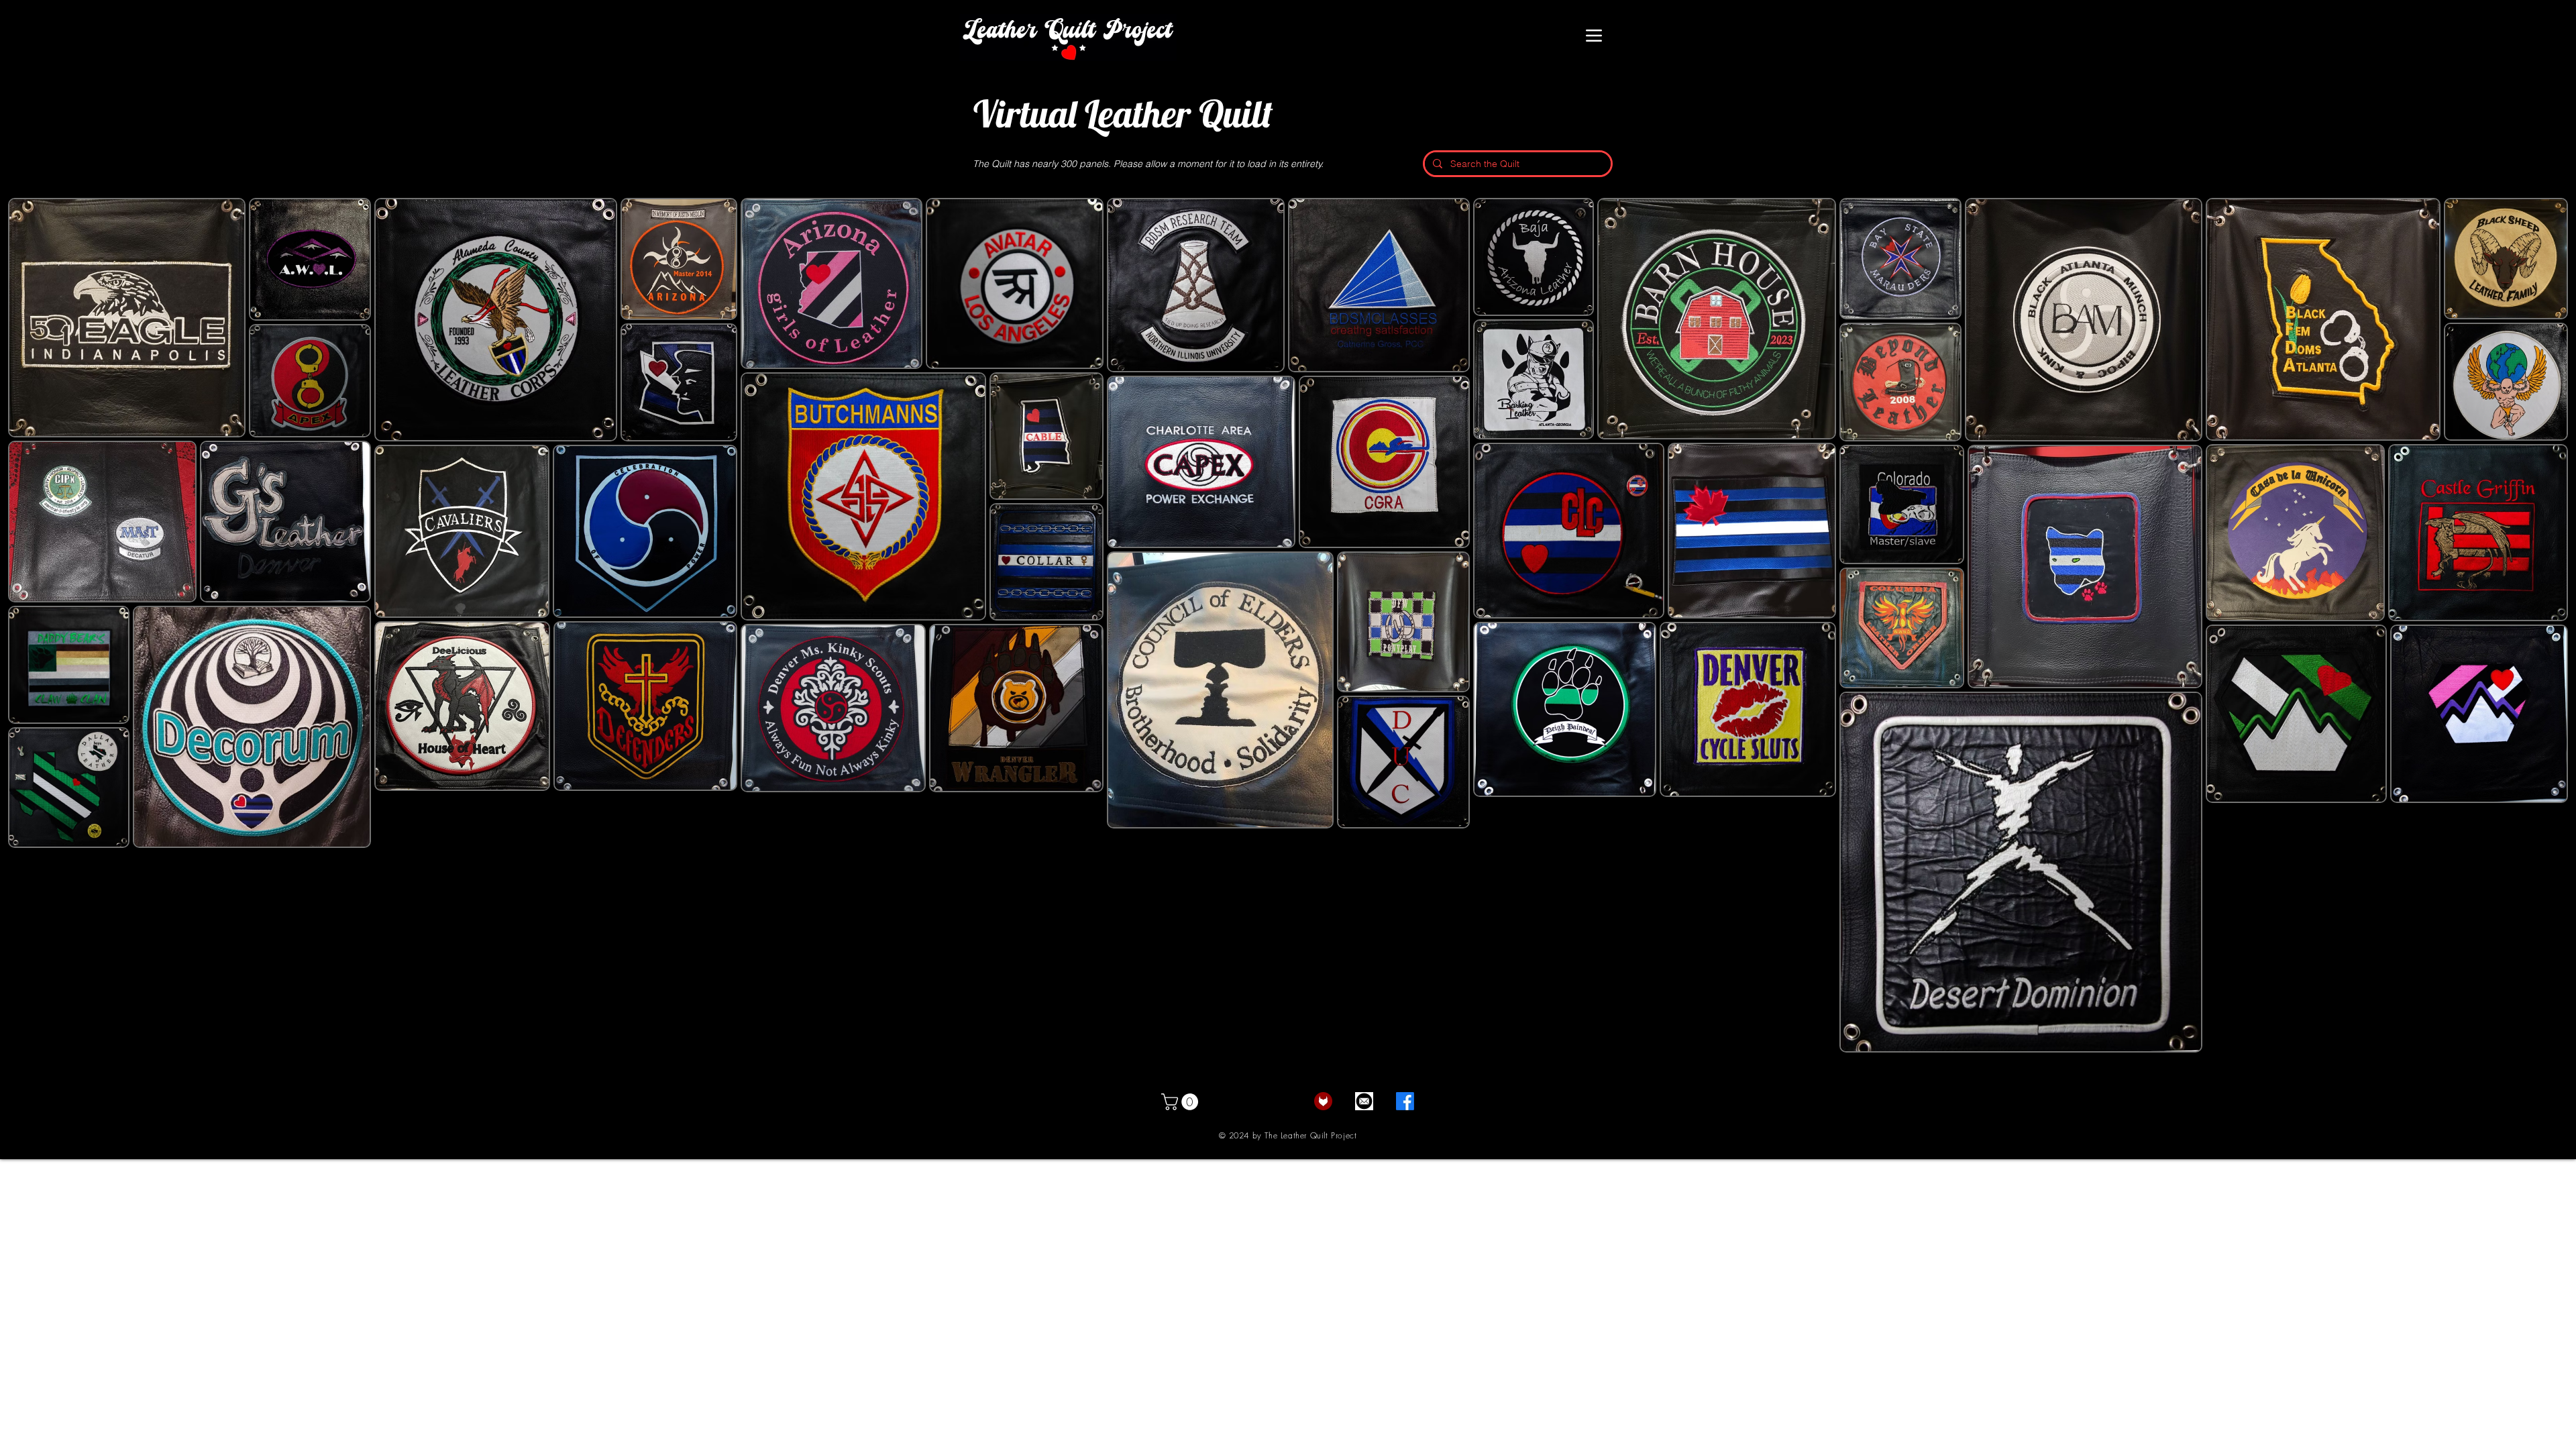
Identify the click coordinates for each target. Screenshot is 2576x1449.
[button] (1182, 1102)
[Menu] (1594, 36)
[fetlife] (1323, 1101)
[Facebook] (1405, 1101)
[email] (1364, 1101)
